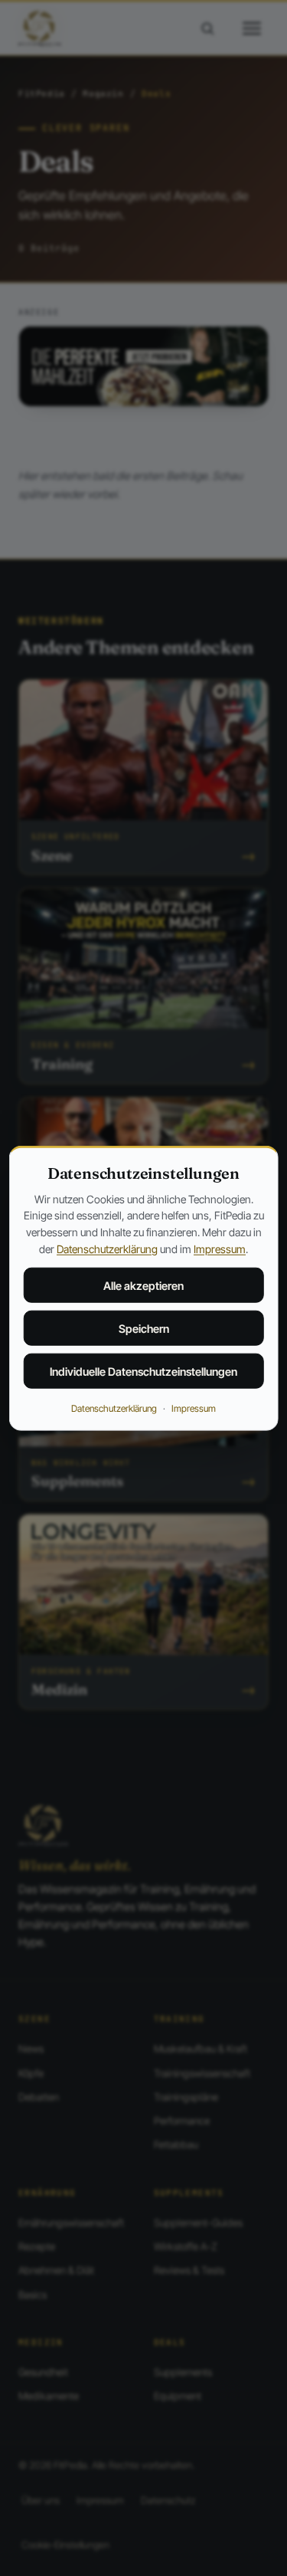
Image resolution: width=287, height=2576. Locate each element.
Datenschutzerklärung (107, 1248)
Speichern (144, 1328)
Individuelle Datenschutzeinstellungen (143, 1371)
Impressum (220, 1248)
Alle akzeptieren (143, 1285)
